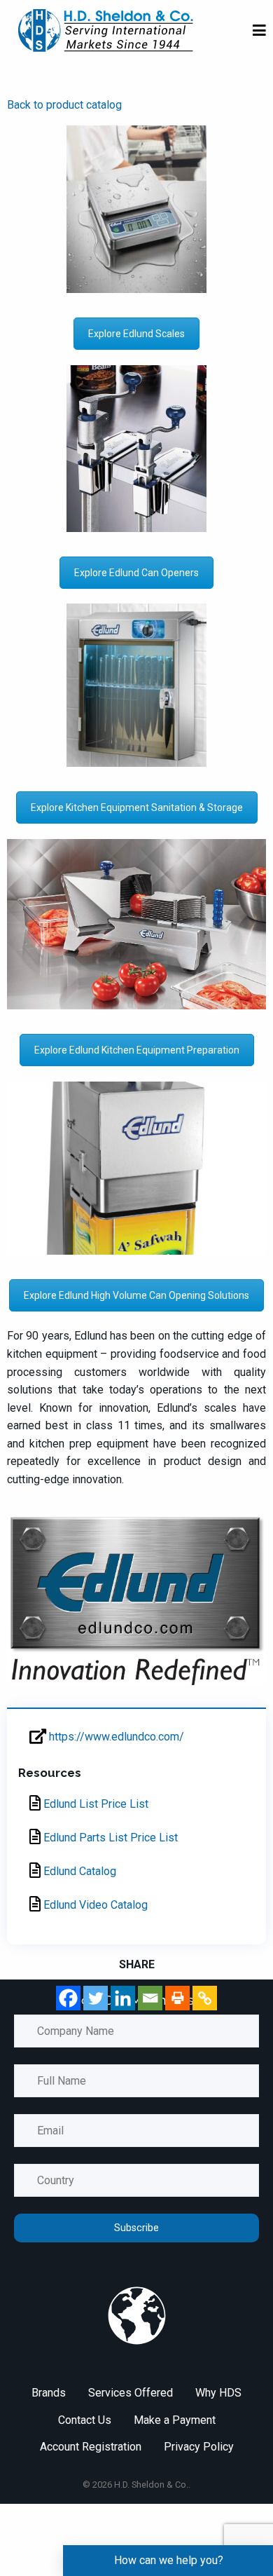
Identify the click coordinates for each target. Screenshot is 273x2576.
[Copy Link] (205, 1998)
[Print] (177, 1998)
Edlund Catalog (78, 1871)
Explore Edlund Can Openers (136, 573)
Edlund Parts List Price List (109, 1838)
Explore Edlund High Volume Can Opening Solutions (136, 1295)
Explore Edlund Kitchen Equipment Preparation (137, 1050)
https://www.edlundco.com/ (115, 1737)
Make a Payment (175, 2420)
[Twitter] (96, 1998)
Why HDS (218, 2393)
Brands (49, 2393)
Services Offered (131, 2393)
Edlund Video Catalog (94, 1905)
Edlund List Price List (94, 1804)
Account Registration (91, 2447)
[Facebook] (68, 1998)
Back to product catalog (64, 105)
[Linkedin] (123, 1998)
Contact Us (85, 2420)
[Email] (150, 1998)
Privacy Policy (199, 2447)
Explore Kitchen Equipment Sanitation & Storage (137, 807)
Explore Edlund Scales (136, 334)
